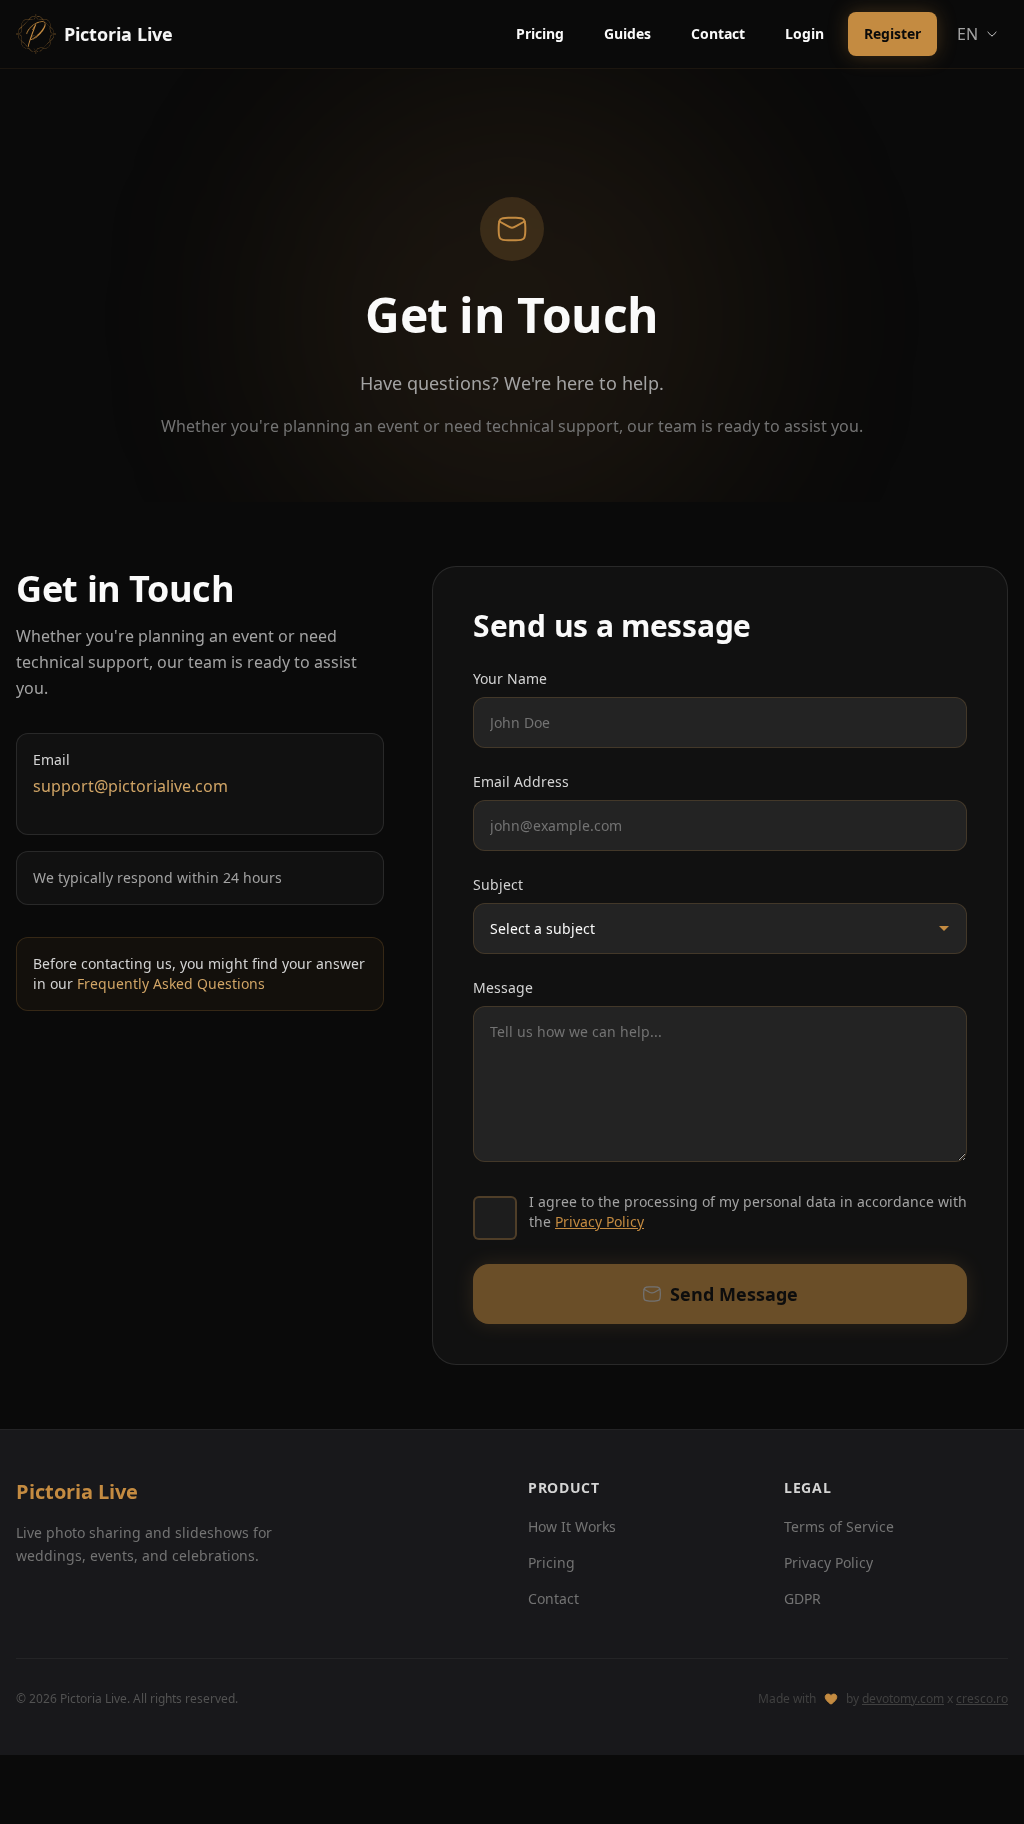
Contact (718, 33)
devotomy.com (903, 1698)
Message (503, 987)
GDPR (802, 1598)
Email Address (521, 781)
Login (804, 33)
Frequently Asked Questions (171, 983)
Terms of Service (839, 1526)
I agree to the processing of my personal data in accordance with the (748, 1211)
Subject (498, 884)
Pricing (540, 33)
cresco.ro (982, 1698)
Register (892, 33)
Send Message (734, 1294)
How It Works (572, 1526)
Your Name (510, 678)
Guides (627, 33)
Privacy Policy (599, 1221)
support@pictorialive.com (130, 786)
